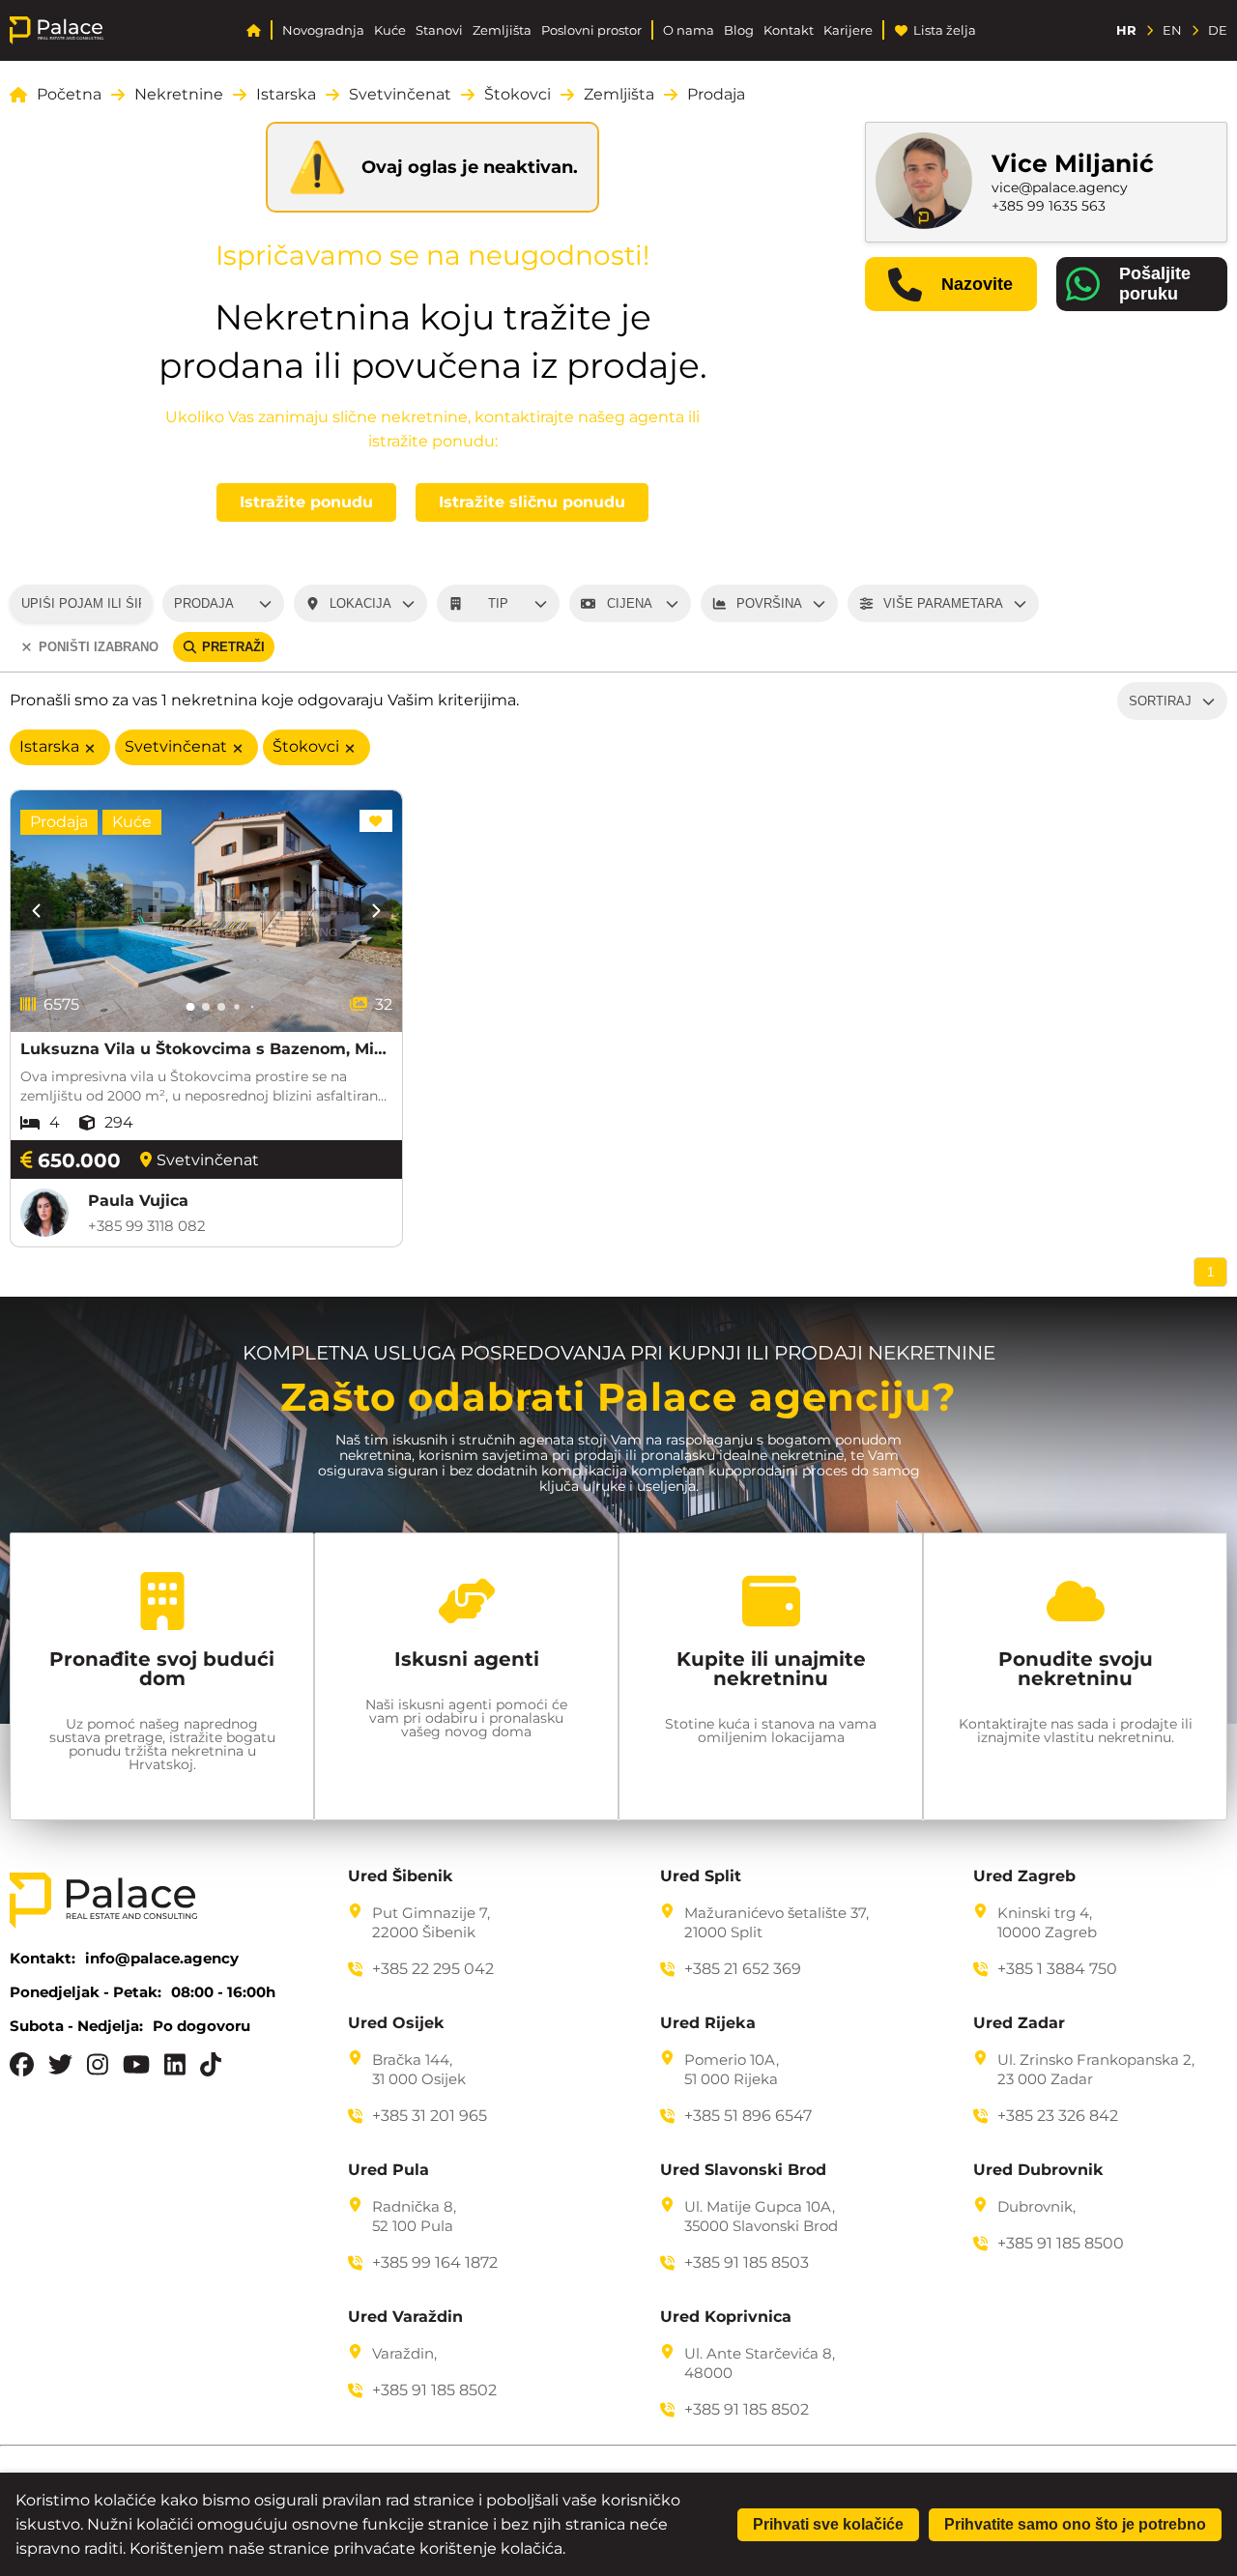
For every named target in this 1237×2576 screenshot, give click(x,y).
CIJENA (630, 603)
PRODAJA (204, 603)
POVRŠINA (769, 603)
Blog (739, 30)
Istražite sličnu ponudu (532, 502)
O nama (689, 30)
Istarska (286, 95)
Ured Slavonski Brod (743, 2170)
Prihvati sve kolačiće (828, 2524)
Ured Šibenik (401, 1876)
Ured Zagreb (1024, 1876)
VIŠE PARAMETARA (943, 603)
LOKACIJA (360, 603)
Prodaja (716, 95)
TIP (498, 603)
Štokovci (518, 95)
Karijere (848, 30)
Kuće (390, 30)
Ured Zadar (1019, 2023)
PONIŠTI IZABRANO (99, 647)
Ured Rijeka (708, 2023)
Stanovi (439, 30)
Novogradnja (323, 30)
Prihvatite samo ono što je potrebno (1075, 2524)
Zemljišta (502, 30)
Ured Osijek (396, 2023)
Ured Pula (388, 2170)
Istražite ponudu (306, 502)
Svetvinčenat (400, 95)
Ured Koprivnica (726, 2317)
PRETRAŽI (233, 647)
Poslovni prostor (591, 30)
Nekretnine (179, 95)
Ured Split (701, 1876)
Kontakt (789, 30)
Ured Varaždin (405, 2317)
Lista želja (945, 30)
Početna (69, 95)
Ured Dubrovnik (1038, 2170)
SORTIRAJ (1160, 701)
